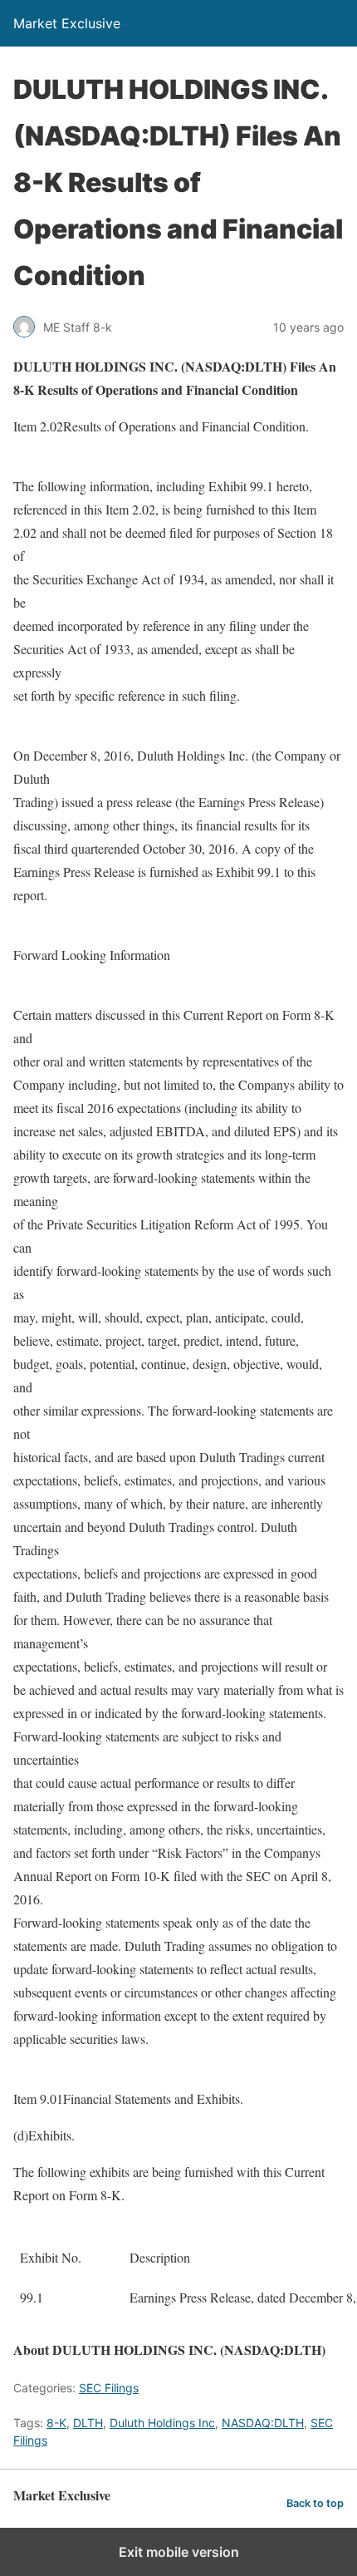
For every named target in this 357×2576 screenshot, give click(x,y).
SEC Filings (109, 2388)
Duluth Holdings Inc (162, 2423)
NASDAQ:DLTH (263, 2423)
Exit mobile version (179, 2552)
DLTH (88, 2423)
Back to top (315, 2503)
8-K (56, 2423)
